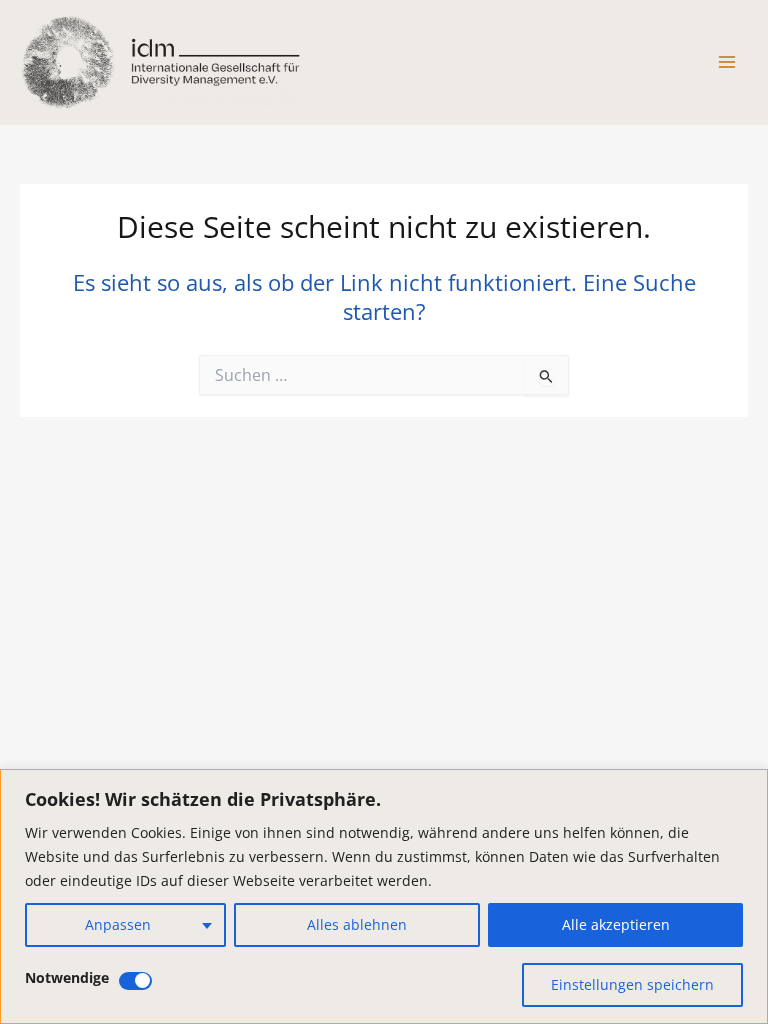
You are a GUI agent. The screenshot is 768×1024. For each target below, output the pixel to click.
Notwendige (67, 977)
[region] (384, 896)
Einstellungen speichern (632, 984)
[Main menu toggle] (727, 62)
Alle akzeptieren (616, 924)
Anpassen (118, 924)
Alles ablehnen (357, 924)
